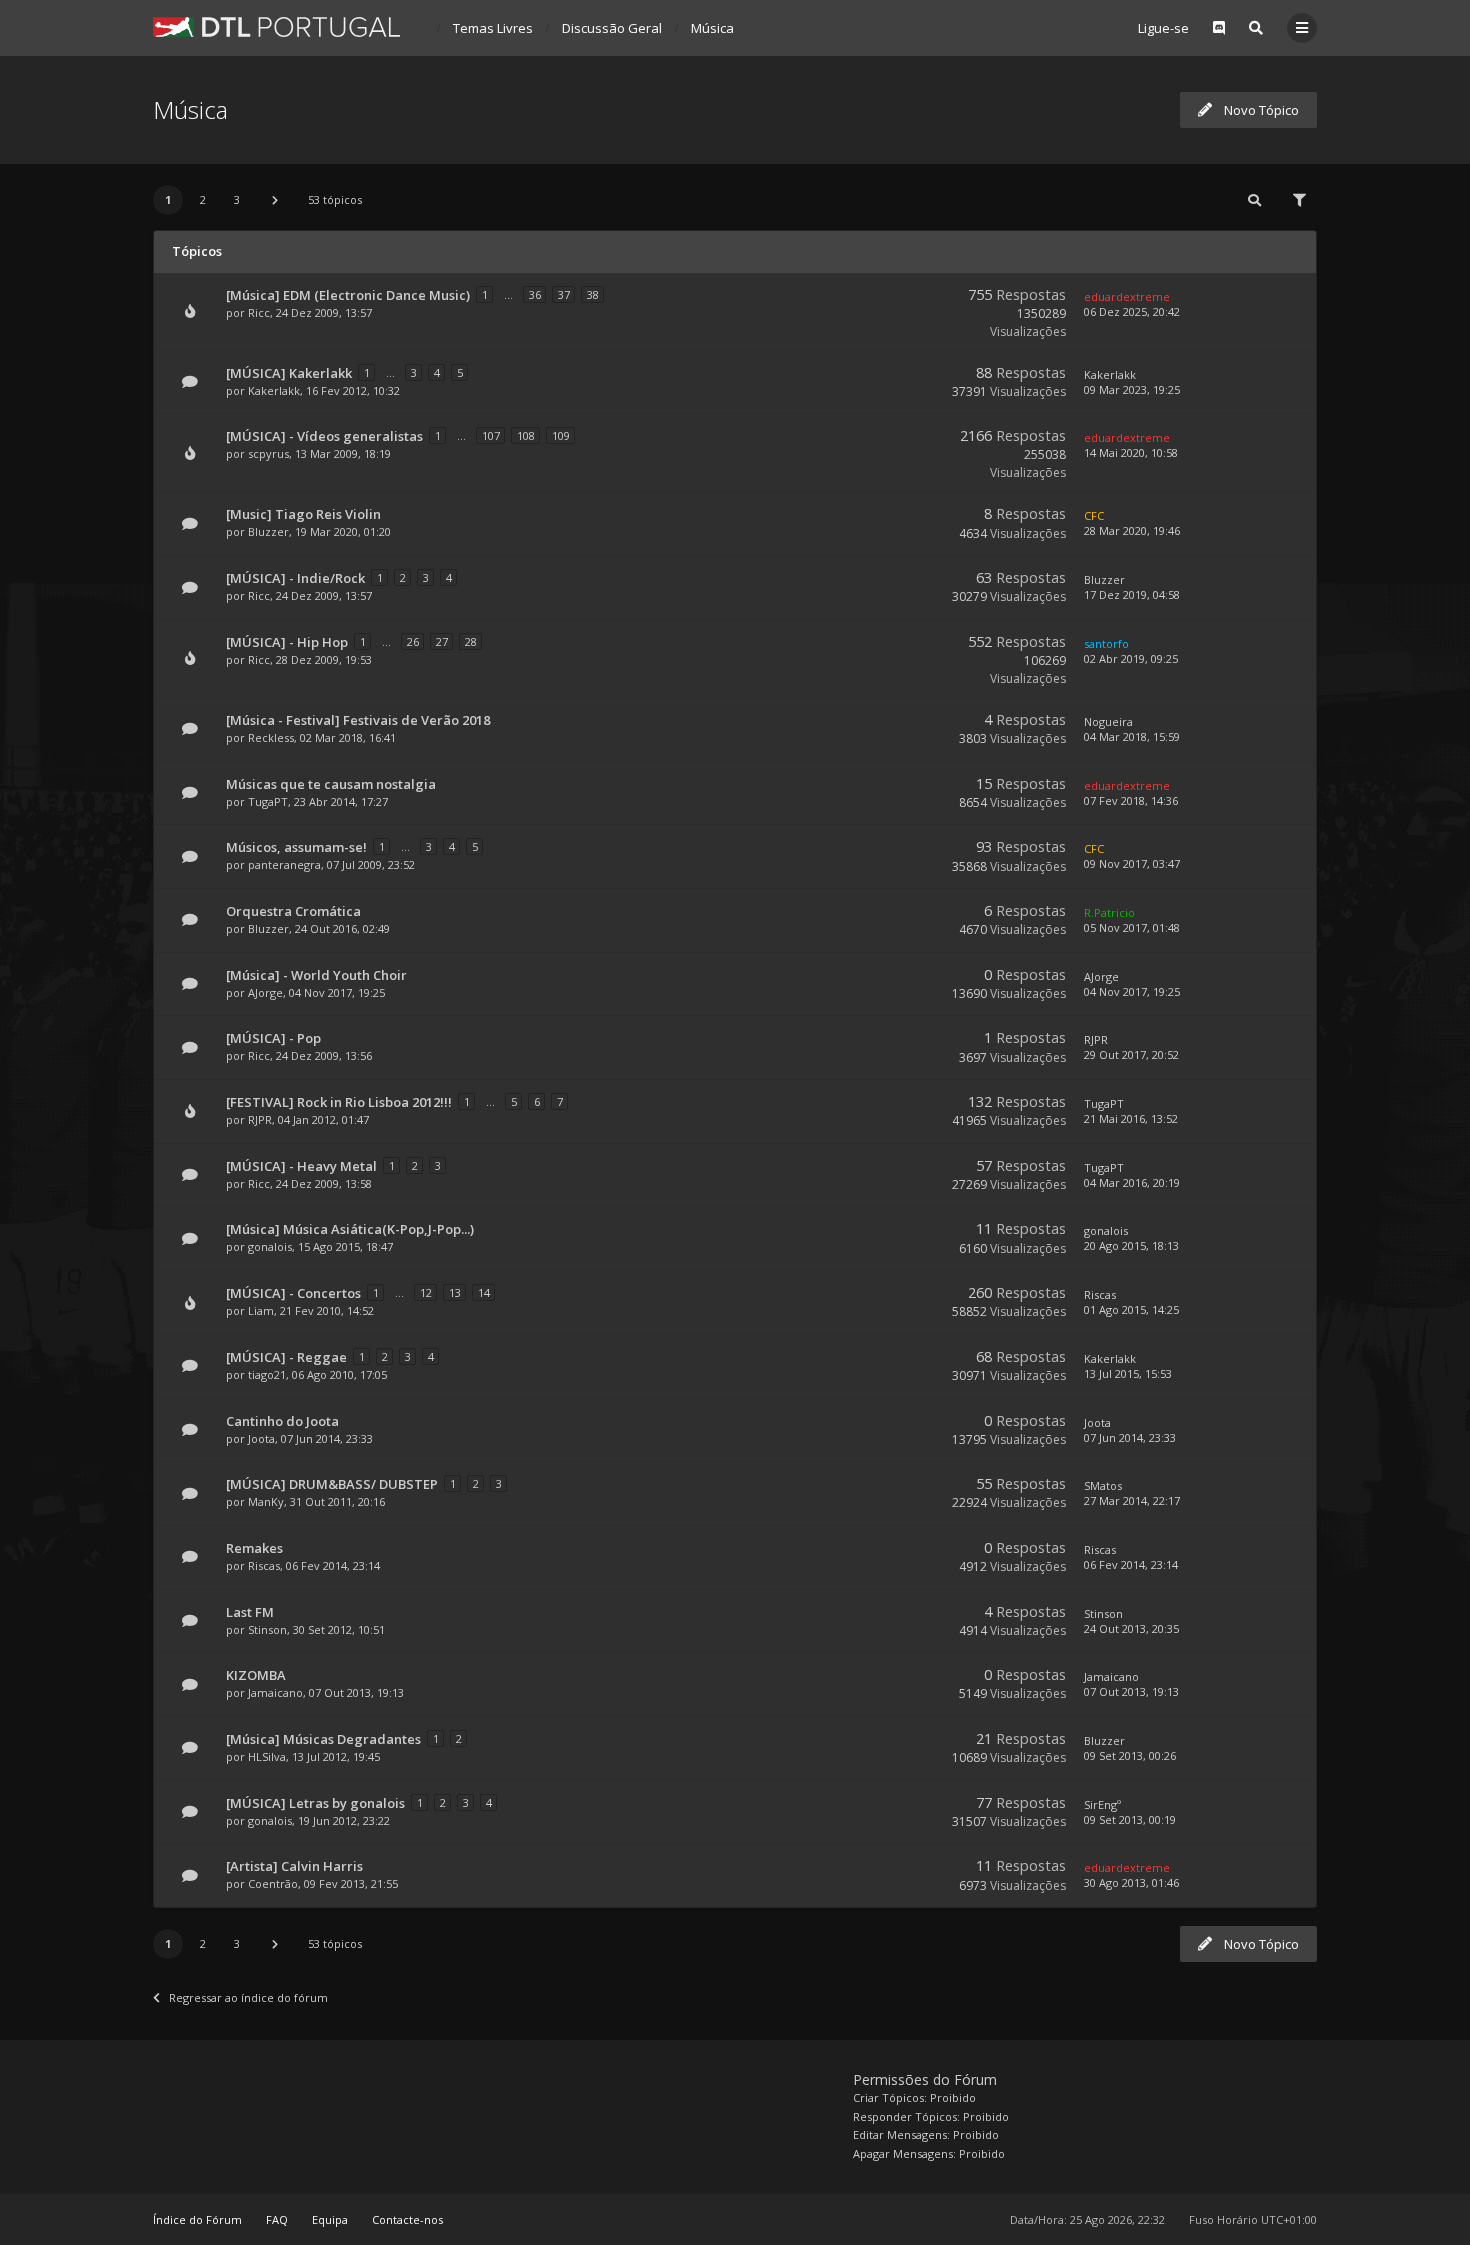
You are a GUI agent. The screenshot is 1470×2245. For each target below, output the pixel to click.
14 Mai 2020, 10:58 (1131, 452)
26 (413, 641)
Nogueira (1108, 721)
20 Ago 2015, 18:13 (1131, 1245)
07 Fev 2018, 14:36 (1131, 800)
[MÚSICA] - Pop (273, 1038)
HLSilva (267, 1756)
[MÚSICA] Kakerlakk (289, 373)
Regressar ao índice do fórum (248, 1997)
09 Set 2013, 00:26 (1130, 1755)
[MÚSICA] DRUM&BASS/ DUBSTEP (332, 1484)
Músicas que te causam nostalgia (331, 784)
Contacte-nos (407, 2219)
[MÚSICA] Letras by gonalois (315, 1803)
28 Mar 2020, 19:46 (1132, 530)
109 (561, 435)
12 (426, 1292)
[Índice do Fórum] (276, 27)
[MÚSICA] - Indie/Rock (295, 578)
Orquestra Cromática (293, 911)
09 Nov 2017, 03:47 (1132, 863)
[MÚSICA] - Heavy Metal (301, 1166)
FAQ (277, 2219)
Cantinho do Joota (282, 1421)
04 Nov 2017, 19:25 (1132, 991)
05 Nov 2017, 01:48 (1132, 927)
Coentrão (273, 1883)
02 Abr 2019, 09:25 (1131, 658)
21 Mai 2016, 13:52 (1131, 1118)
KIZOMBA (256, 1675)
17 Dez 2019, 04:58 (1132, 594)
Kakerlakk (274, 390)
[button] (275, 200)
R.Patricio (1109, 912)
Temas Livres (493, 28)
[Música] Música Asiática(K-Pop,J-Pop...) (350, 1229)
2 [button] (203, 199)
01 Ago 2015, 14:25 (1131, 1309)
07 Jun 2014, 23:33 (1130, 1437)
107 (491, 435)
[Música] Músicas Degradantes (323, 1739)
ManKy (266, 1501)
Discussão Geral (612, 28)
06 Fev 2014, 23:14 (1131, 1564)
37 (564, 294)
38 (593, 294)
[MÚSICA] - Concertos (293, 1293)
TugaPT (268, 801)
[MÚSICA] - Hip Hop (287, 642)
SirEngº (1102, 1804)
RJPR (1096, 1039)
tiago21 (267, 1374)
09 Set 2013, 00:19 (1130, 1819)
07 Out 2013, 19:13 (1131, 1691)
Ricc (259, 312)
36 (535, 294)
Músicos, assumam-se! (296, 847)
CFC (1094, 515)
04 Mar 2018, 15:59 (1132, 736)
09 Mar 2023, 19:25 (1132, 389)
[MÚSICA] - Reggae (286, 1357)
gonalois (270, 1246)
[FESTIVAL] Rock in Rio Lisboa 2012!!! (339, 1102)
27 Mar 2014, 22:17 (1132, 1500)
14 (484, 1292)
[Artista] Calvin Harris (294, 1866)
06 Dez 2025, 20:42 (1132, 311)
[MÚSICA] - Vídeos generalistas (324, 436)
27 (442, 641)
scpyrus (268, 453)
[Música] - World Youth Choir (316, 975)
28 (471, 641)
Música (712, 28)
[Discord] (1219, 28)
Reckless (271, 737)
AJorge (265, 992)
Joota (261, 1438)
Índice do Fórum (197, 2219)
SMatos (1103, 1485)
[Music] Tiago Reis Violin (303, 514)
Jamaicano (275, 1692)
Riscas (1100, 1294)
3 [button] (237, 199)
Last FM (250, 1612)
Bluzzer (268, 531)
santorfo (1106, 643)
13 (455, 1292)
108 (526, 435)
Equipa (330, 2219)
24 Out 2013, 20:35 (1131, 1628)
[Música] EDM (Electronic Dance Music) (348, 295)
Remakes (254, 1548)
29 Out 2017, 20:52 (1131, 1054)
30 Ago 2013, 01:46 (1131, 1882)
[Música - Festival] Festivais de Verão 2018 (358, 720)
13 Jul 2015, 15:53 (1128, 1373)
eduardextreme (1127, 296)
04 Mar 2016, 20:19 (1132, 1182)
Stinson (267, 1629)
